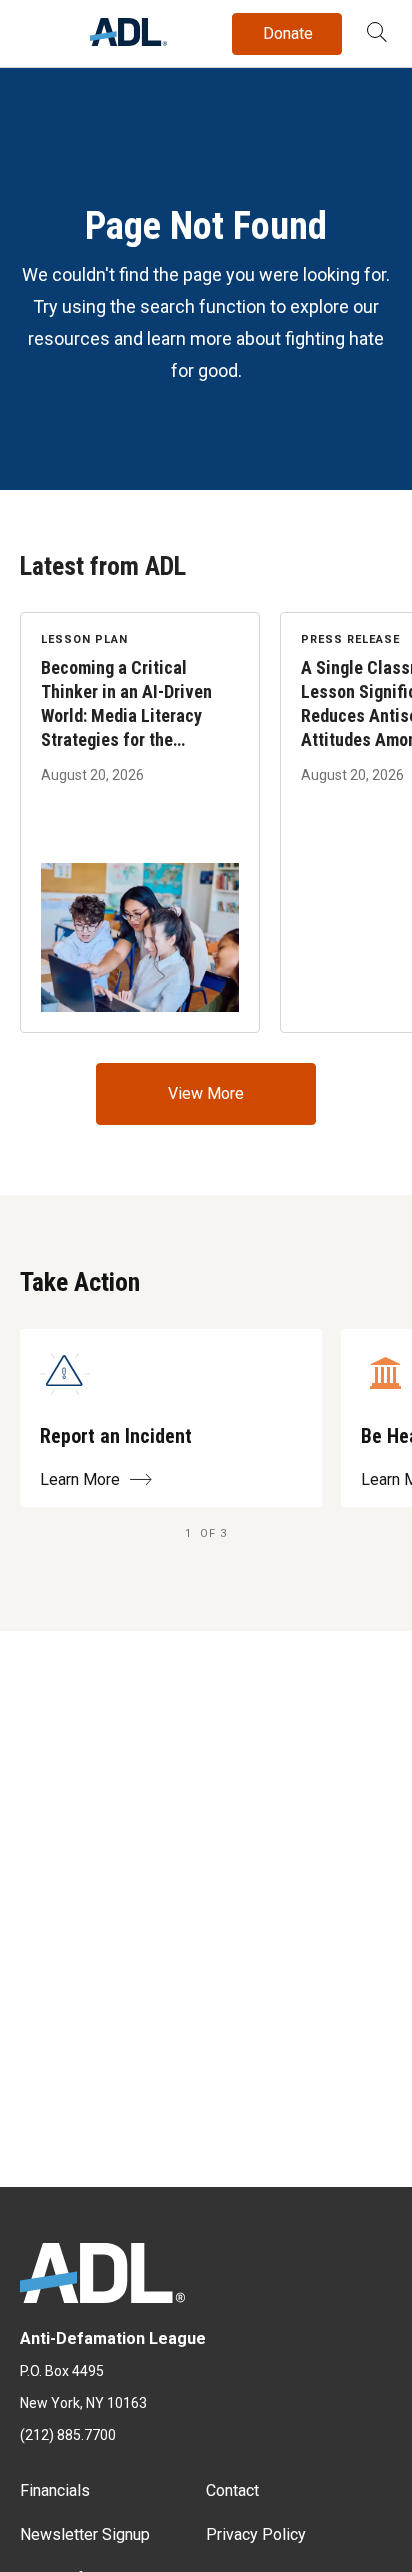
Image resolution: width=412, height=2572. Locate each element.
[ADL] (128, 40)
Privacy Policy (256, 2534)
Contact (232, 2490)
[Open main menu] (39, 29)
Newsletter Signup (85, 2534)
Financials (55, 2490)
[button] (377, 34)
